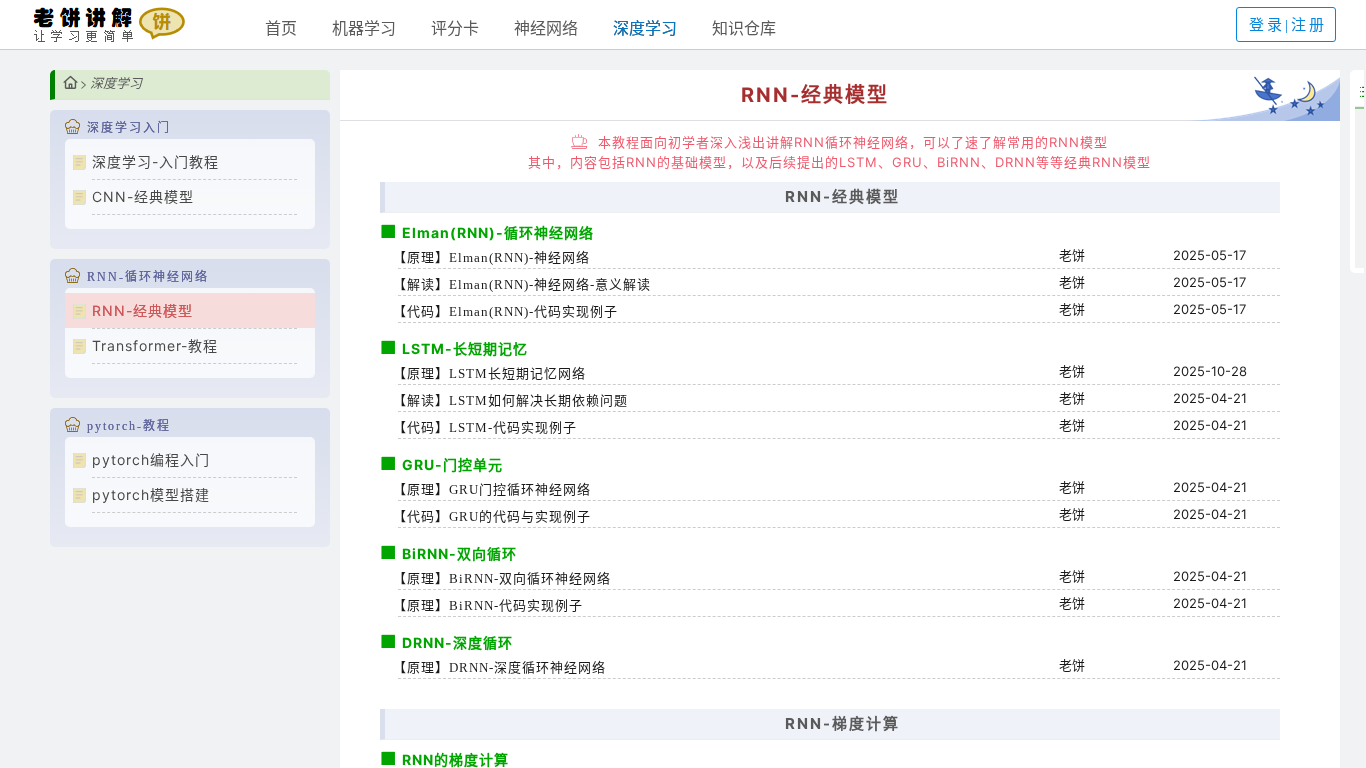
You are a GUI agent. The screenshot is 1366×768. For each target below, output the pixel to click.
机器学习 (364, 28)
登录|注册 (1288, 25)
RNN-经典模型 (142, 310)
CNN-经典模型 (143, 196)
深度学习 (645, 28)
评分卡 (455, 28)
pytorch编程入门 (151, 459)
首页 (281, 28)
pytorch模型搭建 (151, 494)
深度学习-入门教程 (155, 161)
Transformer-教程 (155, 345)
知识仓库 (744, 28)
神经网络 (546, 28)
